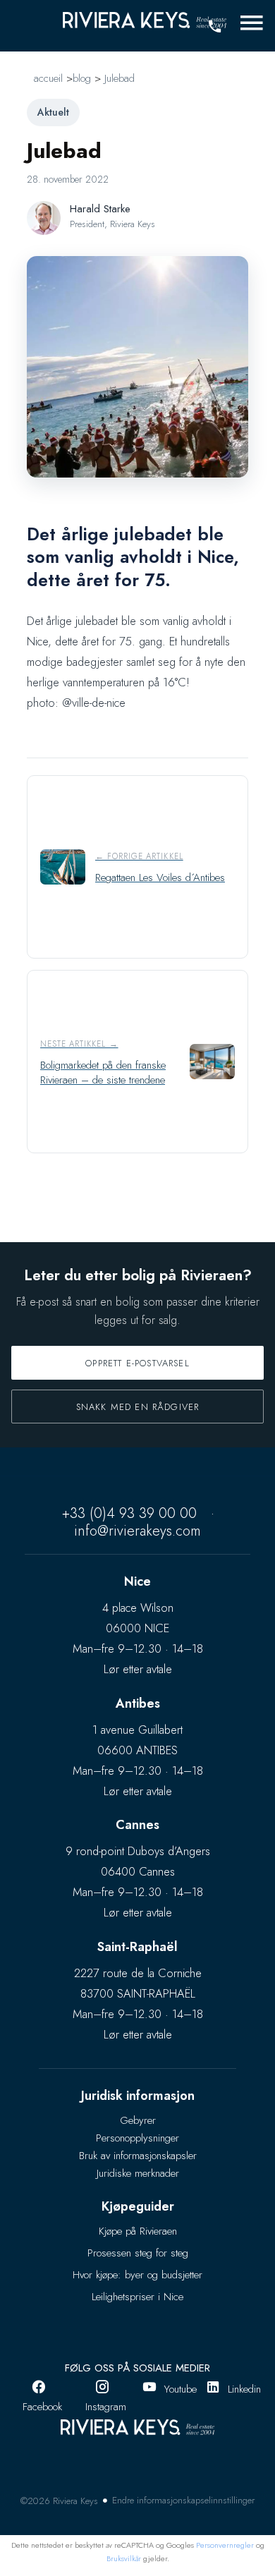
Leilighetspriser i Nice (137, 2297)
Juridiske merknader (138, 2173)
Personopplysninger (137, 2138)
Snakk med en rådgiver (138, 1407)
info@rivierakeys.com (137, 1531)
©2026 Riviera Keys (59, 2501)
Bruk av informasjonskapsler (138, 2156)
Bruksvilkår (124, 2558)
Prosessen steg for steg (138, 2253)
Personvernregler (225, 2545)
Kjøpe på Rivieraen (138, 2231)
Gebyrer (138, 2120)
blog (82, 78)
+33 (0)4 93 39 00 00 (129, 1513)
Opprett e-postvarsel (137, 1363)
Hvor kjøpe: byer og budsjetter (137, 2275)
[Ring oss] (214, 27)
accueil (48, 78)
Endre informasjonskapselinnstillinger (183, 2500)
